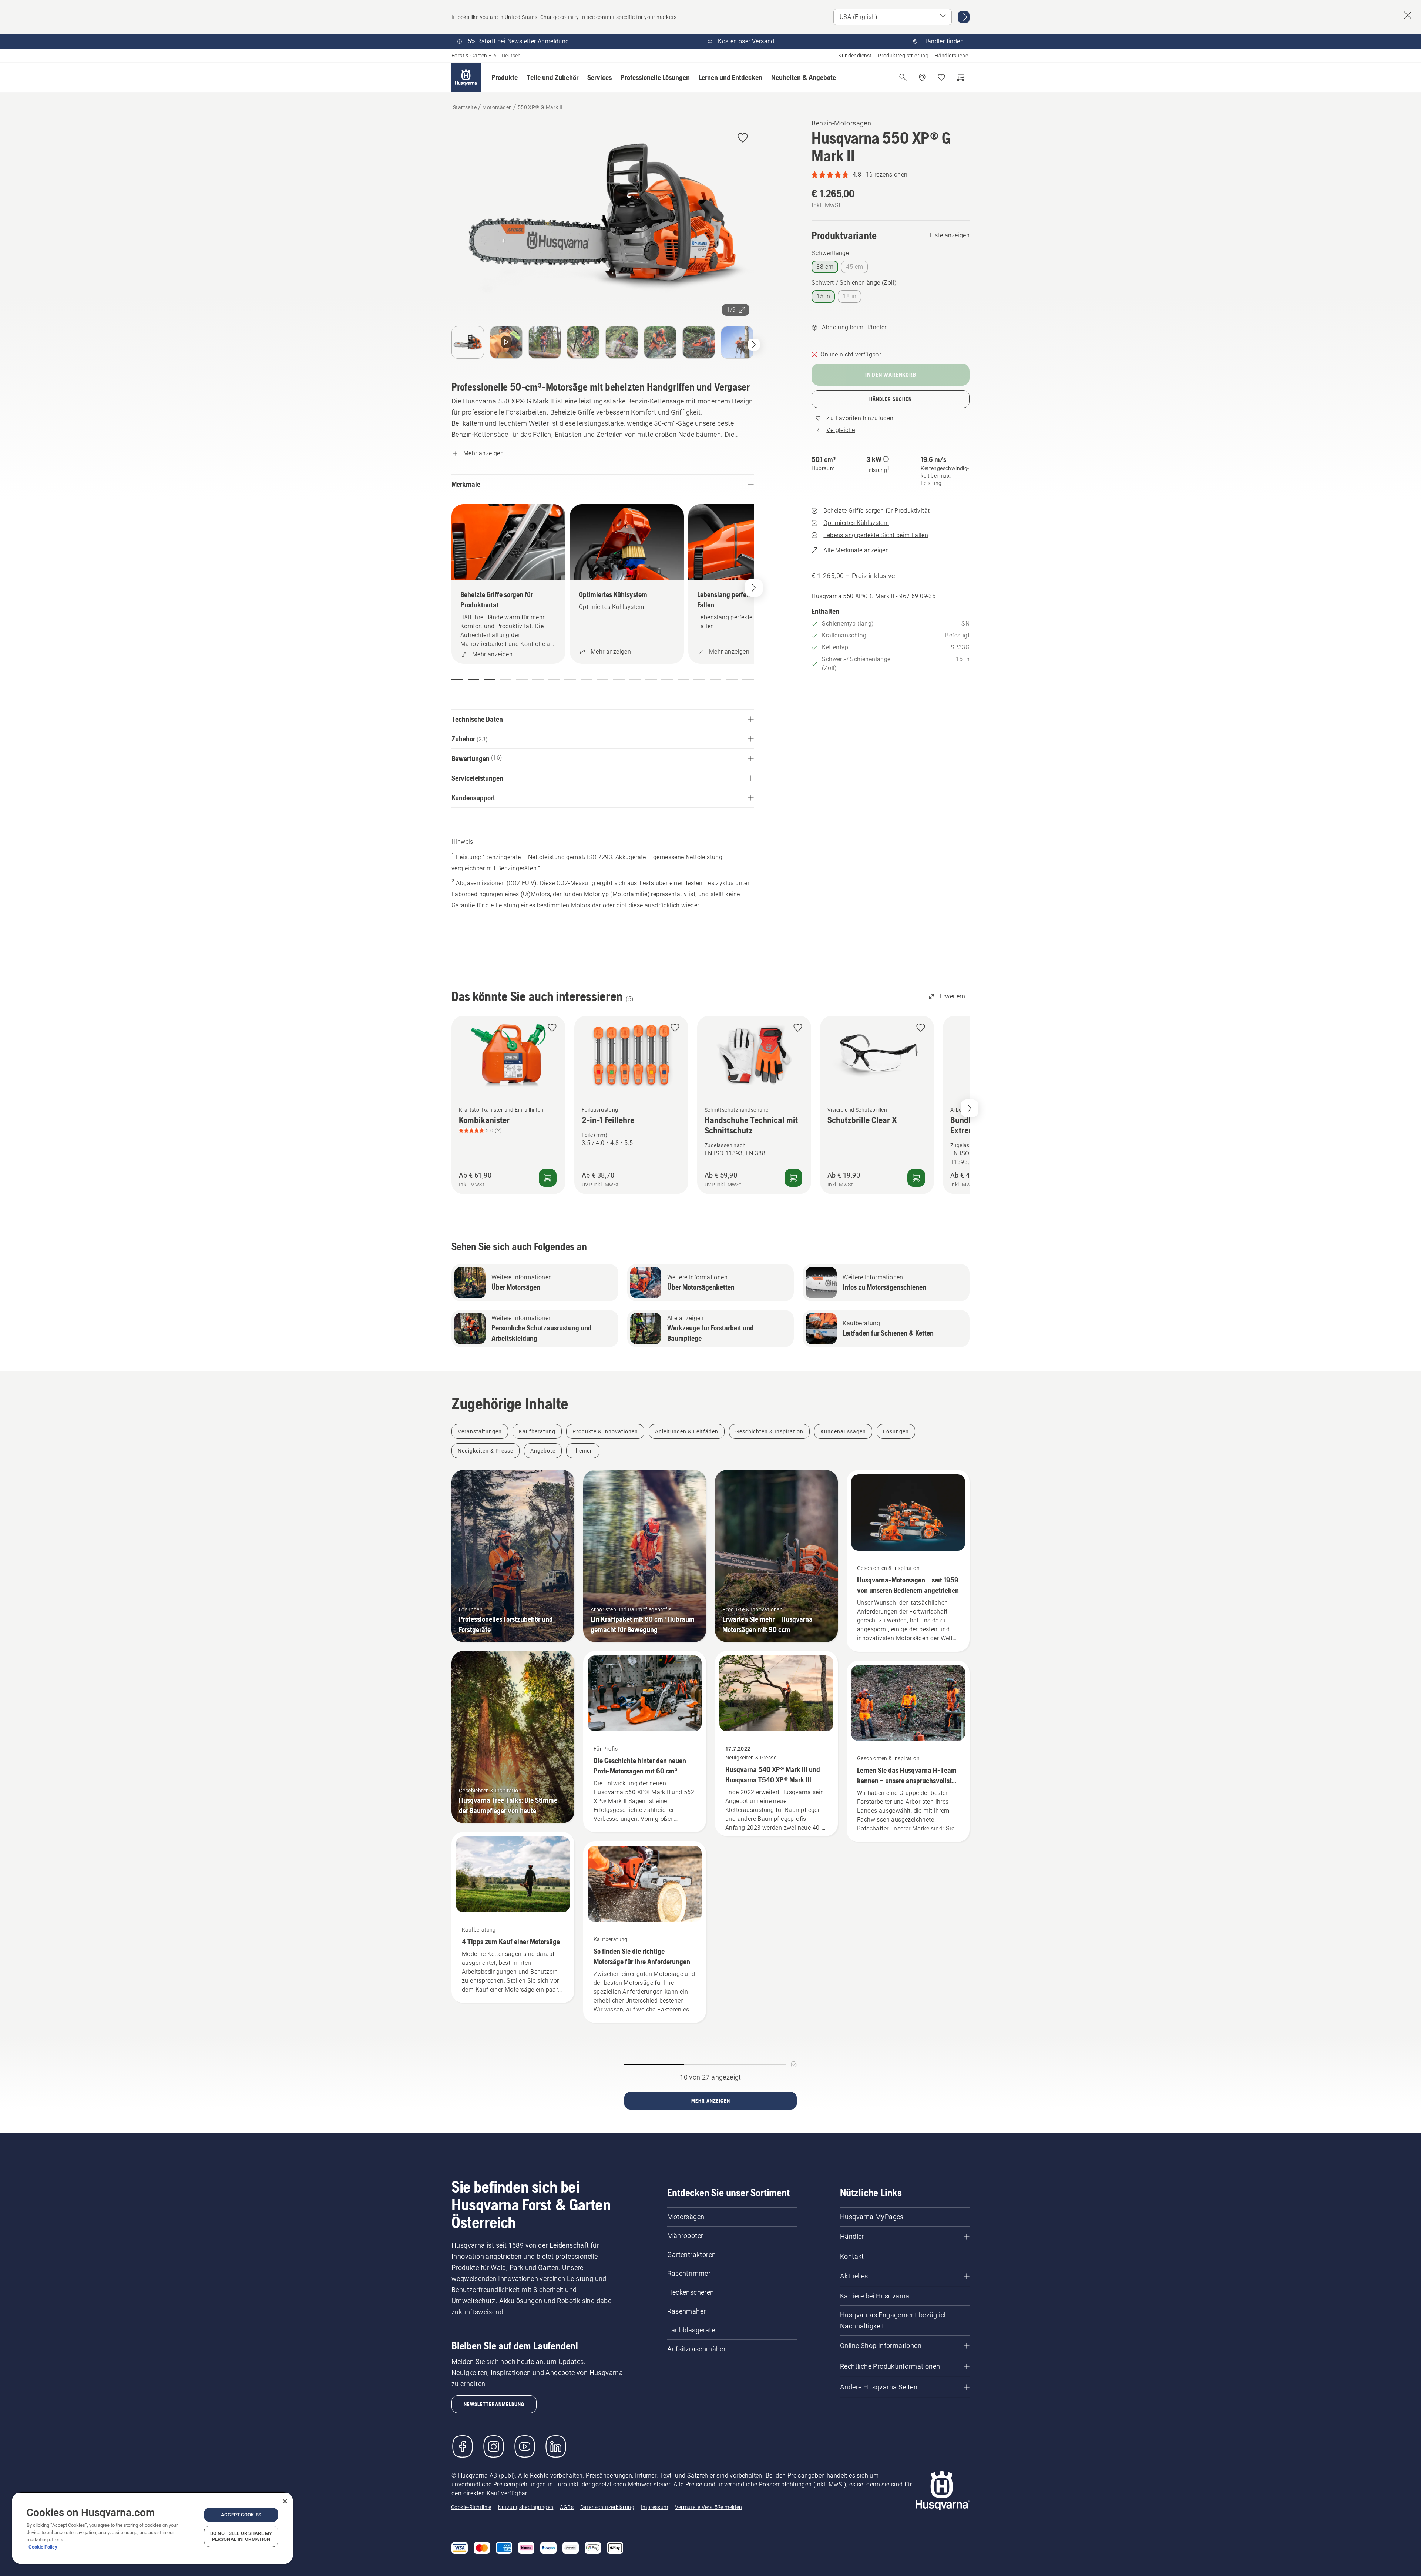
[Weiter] (754, 345)
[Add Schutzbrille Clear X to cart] (916, 1178)
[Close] (285, 2501)
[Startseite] (466, 77)
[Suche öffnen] (903, 77)
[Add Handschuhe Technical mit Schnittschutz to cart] (793, 1178)
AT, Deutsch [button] (507, 56)
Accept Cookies (241, 2515)
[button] (505, 77)
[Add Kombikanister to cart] (548, 1178)
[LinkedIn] (556, 2446)
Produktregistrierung (903, 56)
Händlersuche (951, 56)
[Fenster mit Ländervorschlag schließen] (1408, 15)
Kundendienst (855, 56)
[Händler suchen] (922, 77)
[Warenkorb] (961, 77)
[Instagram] (494, 2446)
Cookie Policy (43, 2547)
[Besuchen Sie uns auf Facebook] (463, 2446)
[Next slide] (970, 1108)
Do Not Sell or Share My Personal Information (241, 2536)
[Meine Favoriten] (941, 77)
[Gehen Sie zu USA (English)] (964, 17)
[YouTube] (525, 2446)
